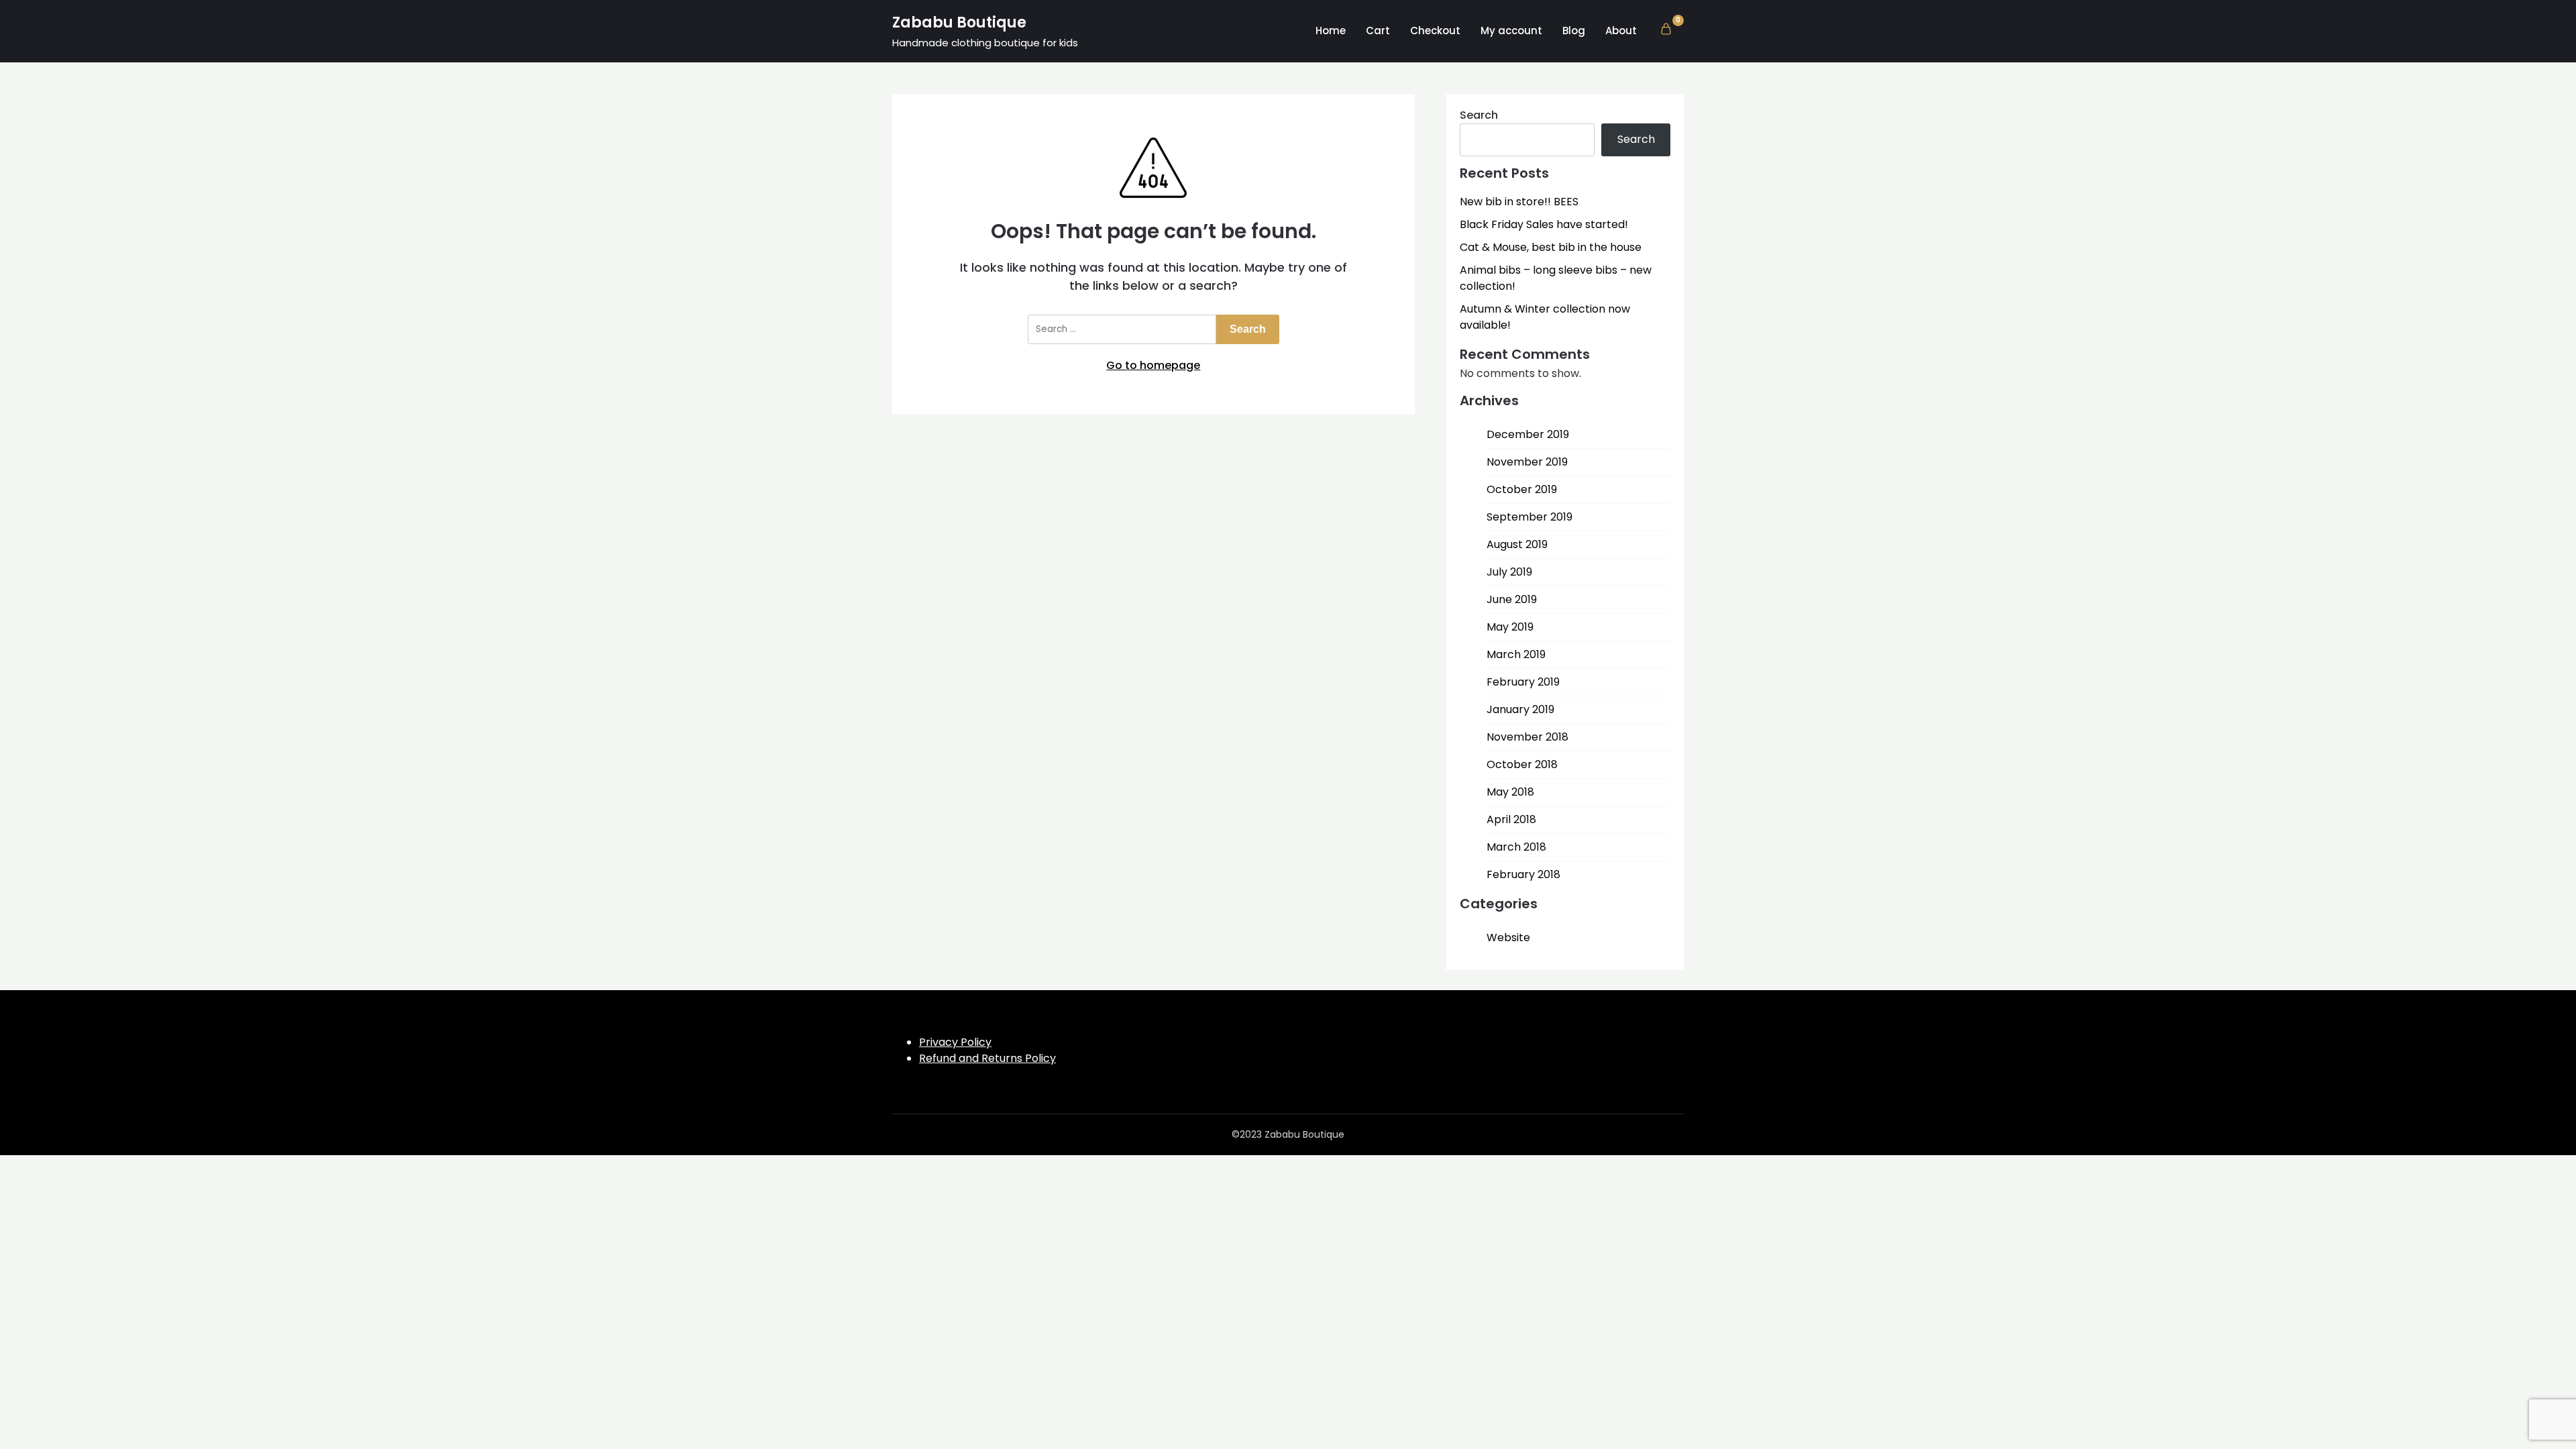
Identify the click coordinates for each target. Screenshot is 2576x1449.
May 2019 (1510, 627)
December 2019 (1528, 434)
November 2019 (1527, 462)
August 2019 (1517, 544)
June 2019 (1512, 599)
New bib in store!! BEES (1519, 202)
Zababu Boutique (959, 22)
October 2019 (1522, 489)
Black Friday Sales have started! (1544, 224)
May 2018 (1510, 792)
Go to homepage (1153, 365)
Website (1508, 937)
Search (1479, 115)
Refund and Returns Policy (987, 1058)
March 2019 (1516, 654)
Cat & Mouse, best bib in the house (1551, 247)
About (1621, 31)
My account (1511, 31)
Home (1331, 31)
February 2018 (1523, 874)
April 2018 (1511, 819)
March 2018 (1516, 847)
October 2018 (1522, 764)
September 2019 (1529, 517)
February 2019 (1523, 682)
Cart (1378, 31)
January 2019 (1520, 709)
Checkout (1435, 31)
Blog (1574, 31)
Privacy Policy (955, 1042)
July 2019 (1509, 572)
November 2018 (1527, 737)
